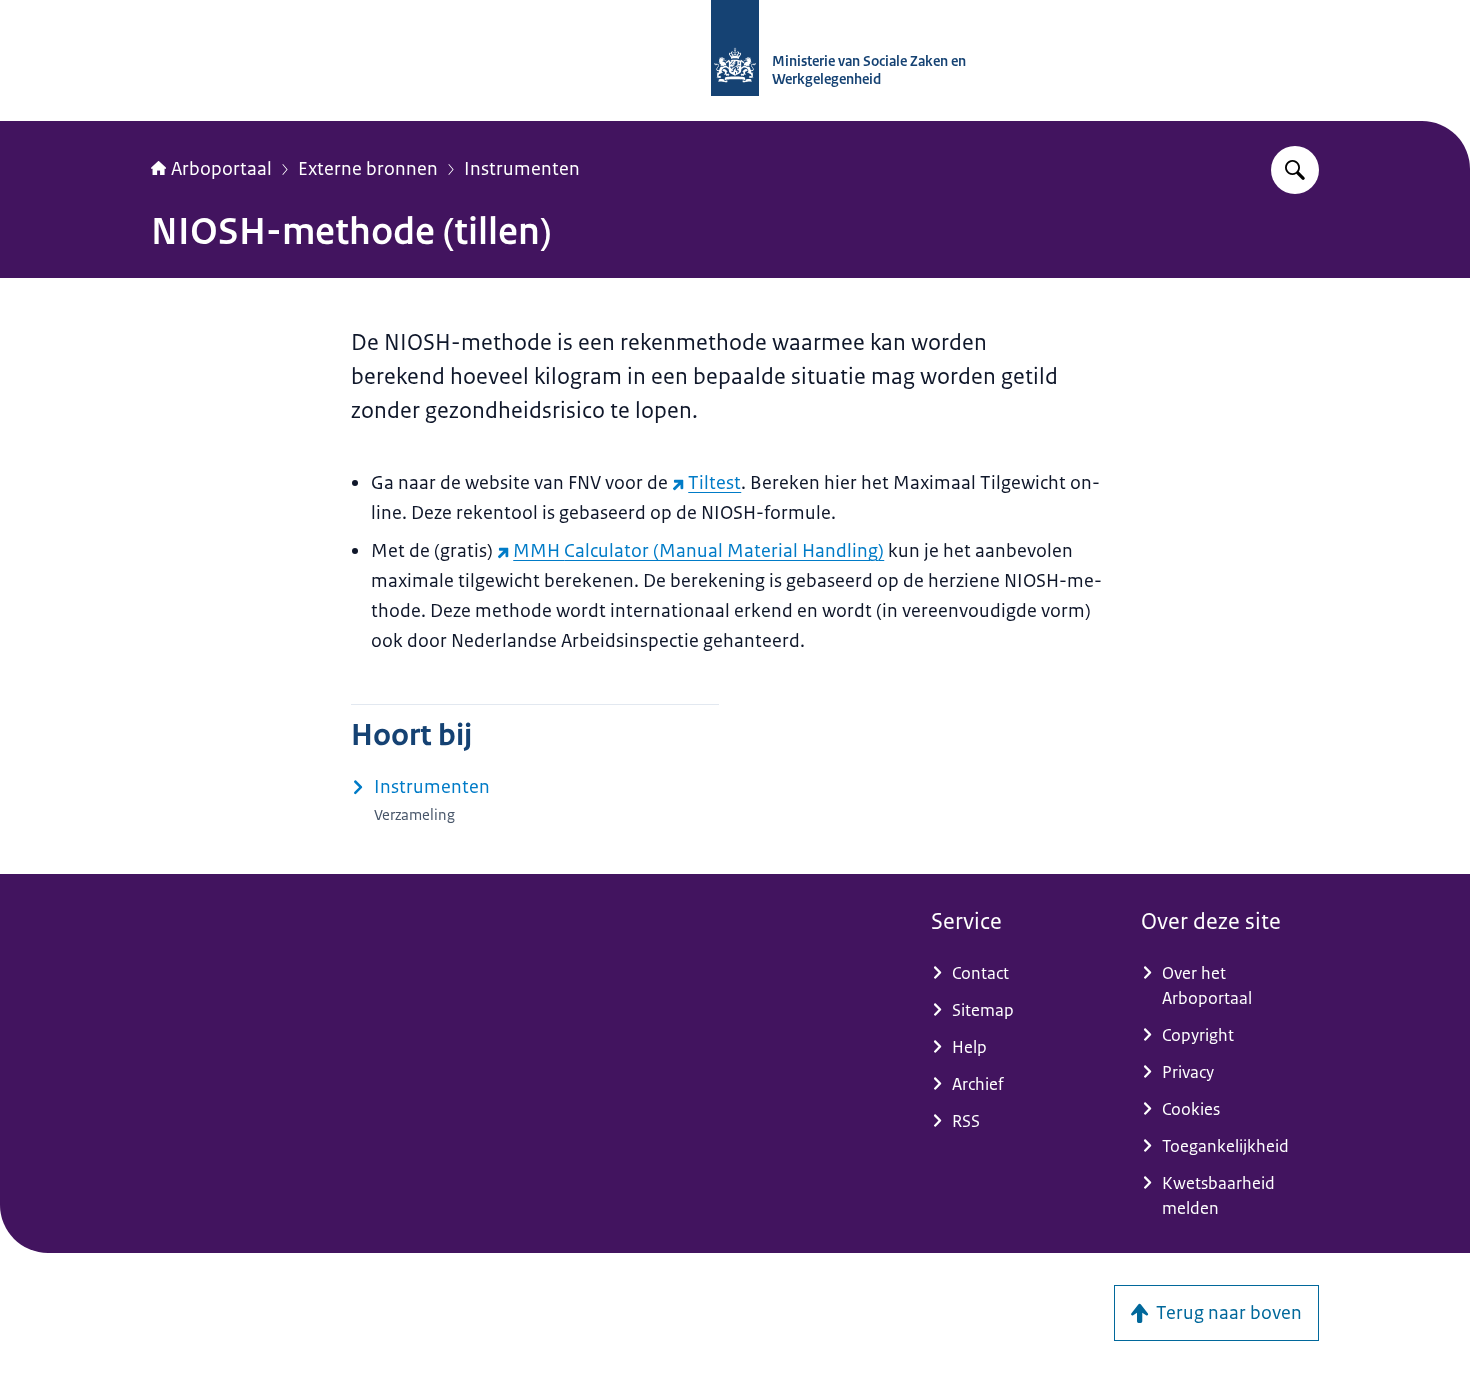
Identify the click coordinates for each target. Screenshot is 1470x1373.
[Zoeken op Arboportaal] (1295, 170)
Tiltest (714, 483)
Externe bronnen (368, 169)
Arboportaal (221, 169)
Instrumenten (522, 169)
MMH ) (698, 551)
